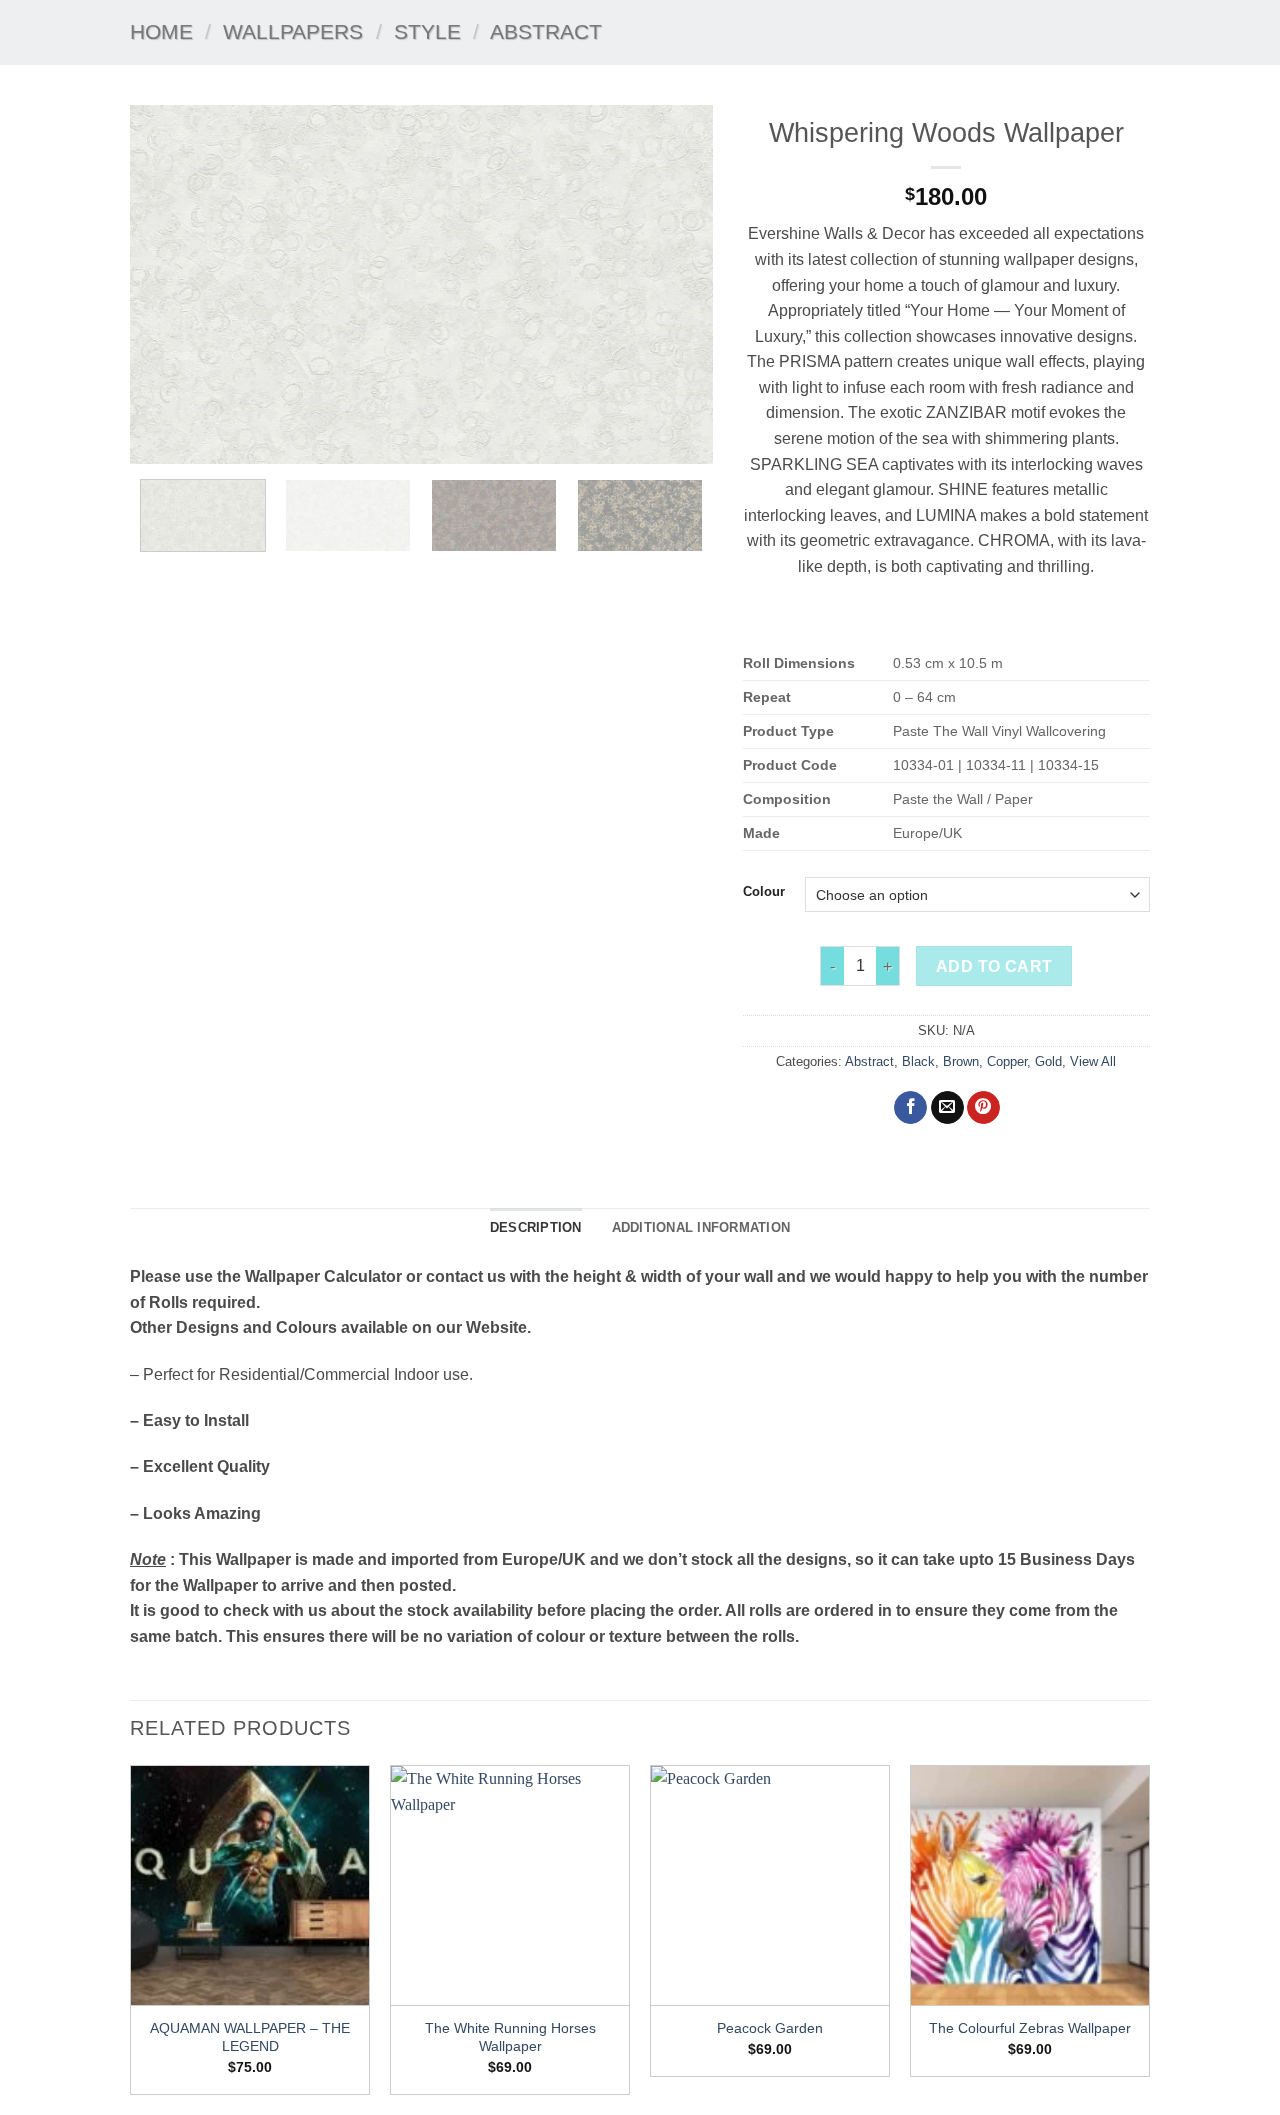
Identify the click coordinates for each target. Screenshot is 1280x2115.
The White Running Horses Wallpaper (510, 2037)
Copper (1007, 1061)
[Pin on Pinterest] (983, 1108)
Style (427, 31)
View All (1093, 1061)
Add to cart (994, 966)
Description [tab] (536, 1227)
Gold (1048, 1061)
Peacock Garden (770, 2028)
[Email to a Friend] (947, 1108)
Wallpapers (293, 31)
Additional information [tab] (701, 1227)
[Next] (676, 284)
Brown (961, 1061)
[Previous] (167, 284)
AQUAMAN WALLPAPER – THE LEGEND (250, 2037)
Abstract (546, 31)
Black (918, 1061)
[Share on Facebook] (910, 1108)
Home (161, 31)
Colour (764, 892)
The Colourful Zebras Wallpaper (1030, 2028)
